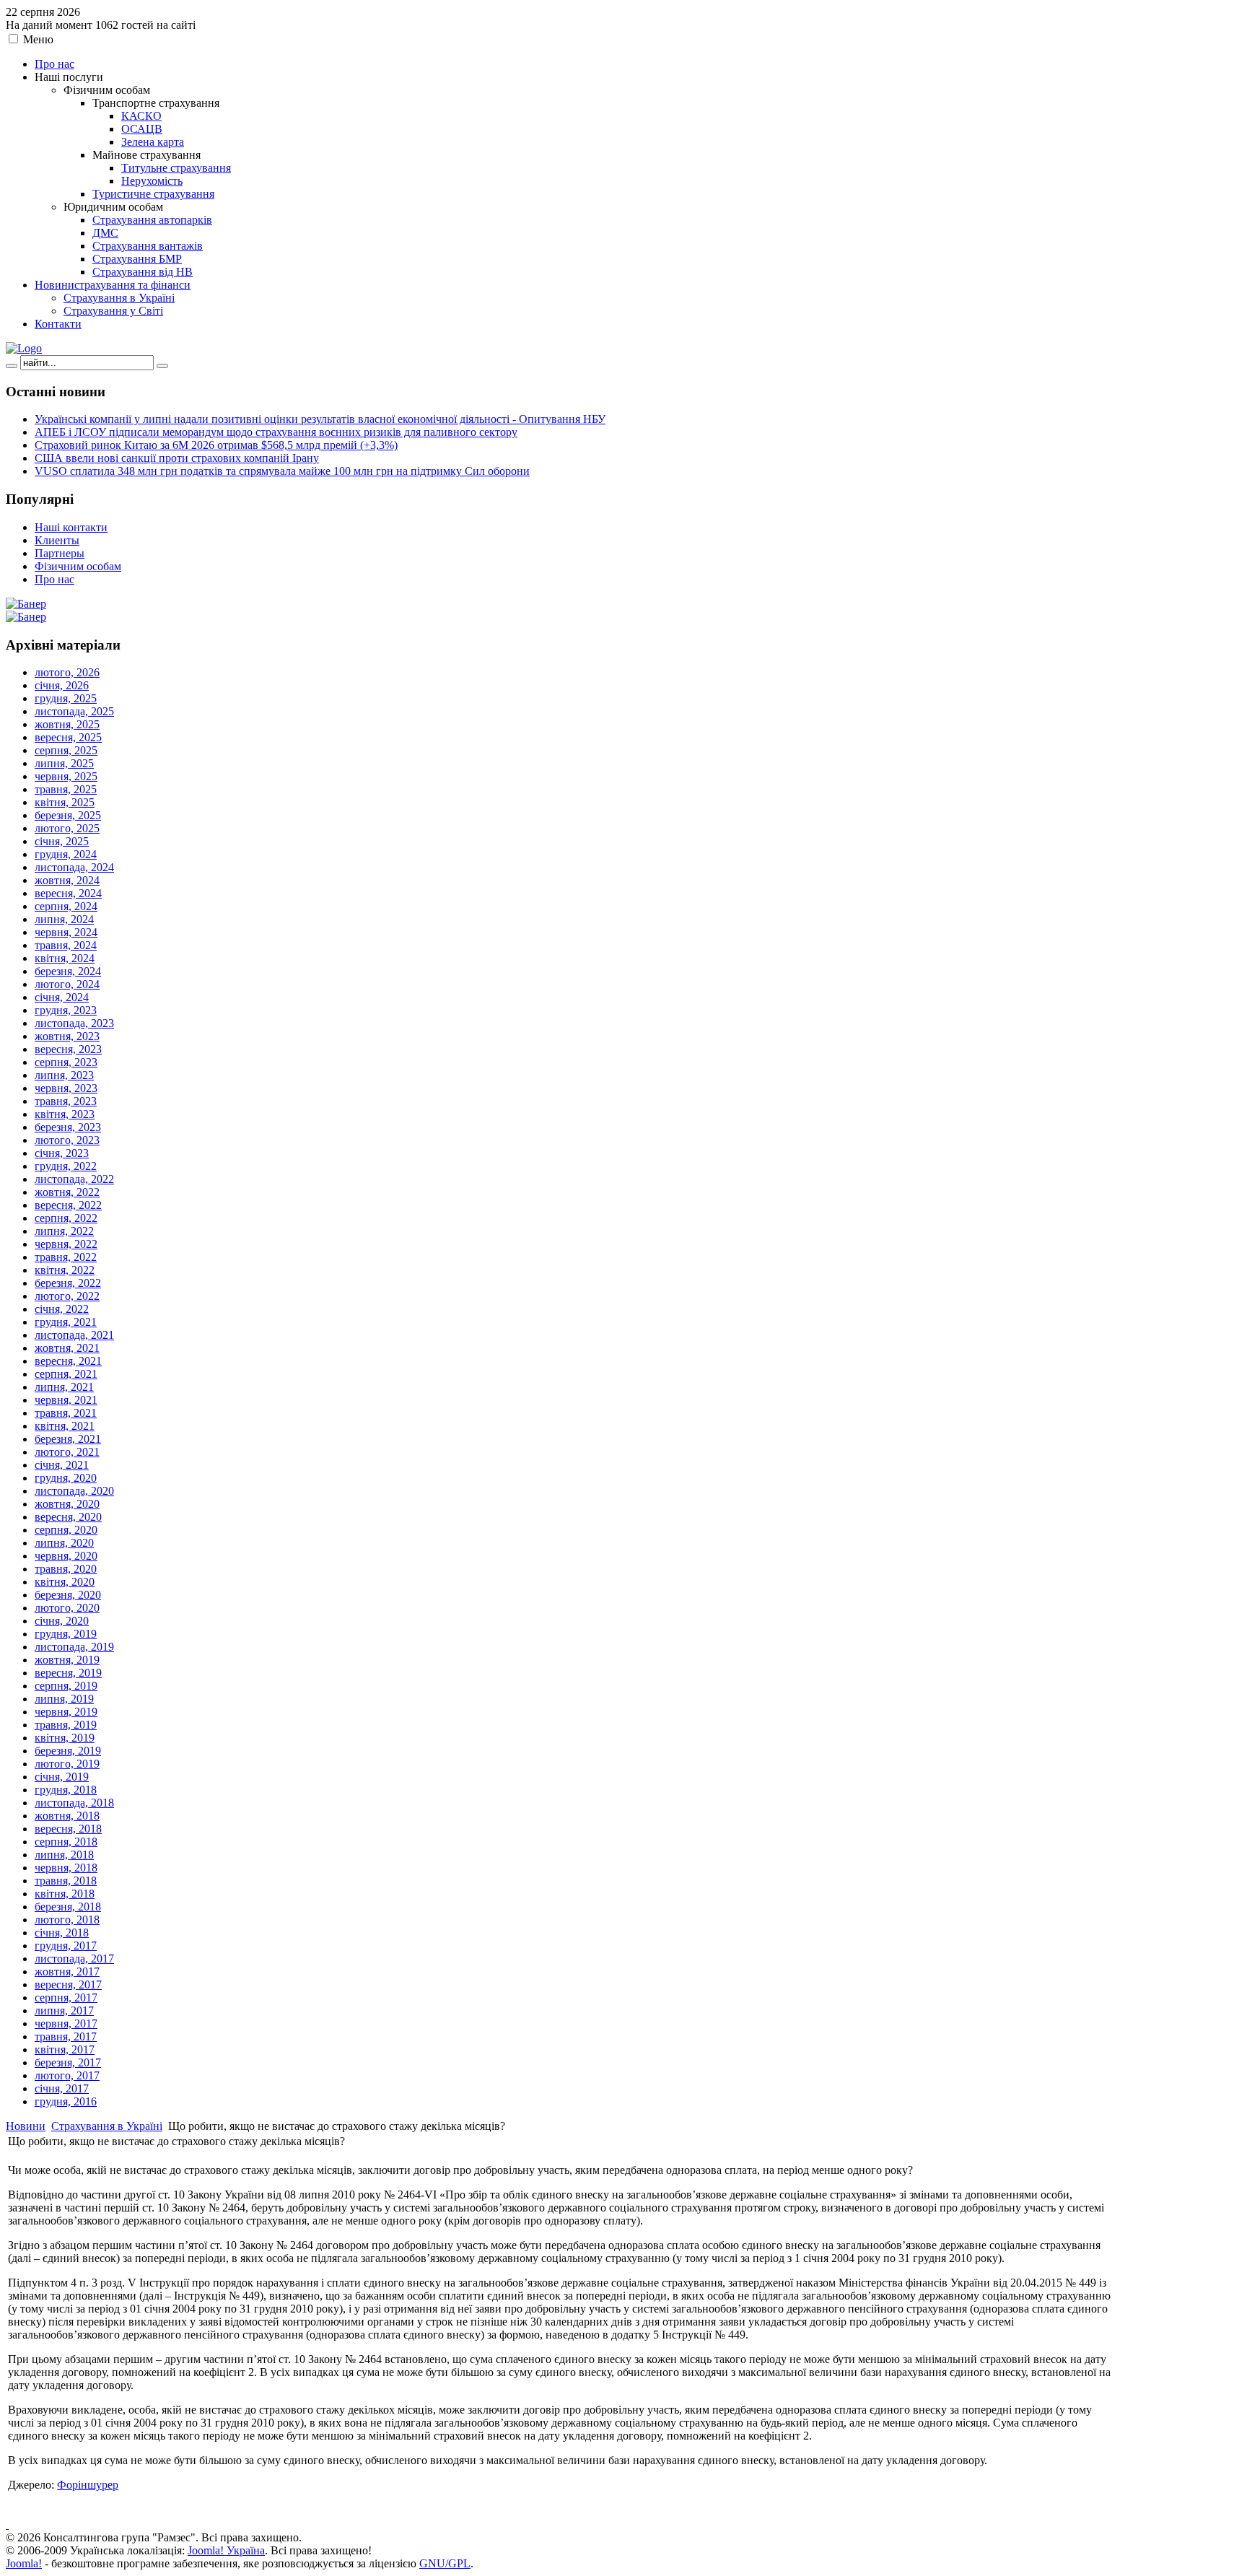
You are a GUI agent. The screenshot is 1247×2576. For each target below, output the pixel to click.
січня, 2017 (62, 2088)
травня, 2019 (66, 1725)
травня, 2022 (66, 1257)
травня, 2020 (66, 1569)
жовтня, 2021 (67, 1348)
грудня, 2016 (66, 2101)
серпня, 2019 (66, 1686)
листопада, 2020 (74, 1491)
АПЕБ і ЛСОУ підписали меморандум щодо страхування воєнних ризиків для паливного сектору (276, 432)
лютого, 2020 (67, 1608)
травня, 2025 (66, 789)
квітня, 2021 (65, 1426)
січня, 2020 (62, 1621)
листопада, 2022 (74, 1179)
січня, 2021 (62, 1465)
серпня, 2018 (66, 1842)
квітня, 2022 (65, 1270)
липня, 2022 (64, 1231)
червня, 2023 (66, 1088)
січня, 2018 (62, 1933)
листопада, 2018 (74, 1803)
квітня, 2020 (65, 1582)
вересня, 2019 (68, 1673)
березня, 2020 (68, 1595)
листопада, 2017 (74, 1959)
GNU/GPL (445, 2563)
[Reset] (162, 366)
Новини (26, 2126)
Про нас (54, 579)
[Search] (12, 366)
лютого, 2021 (67, 1452)
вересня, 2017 (68, 1985)
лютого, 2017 (67, 2075)
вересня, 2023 (68, 1049)
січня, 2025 (62, 841)
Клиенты (57, 540)
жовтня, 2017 (67, 1972)
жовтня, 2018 (67, 1816)
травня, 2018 (66, 1881)
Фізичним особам (78, 566)
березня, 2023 (68, 1127)
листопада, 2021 (74, 1335)
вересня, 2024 (68, 893)
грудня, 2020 (66, 1478)
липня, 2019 (64, 1699)
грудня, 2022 (66, 1166)
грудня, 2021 (66, 1322)
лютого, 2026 (67, 672)
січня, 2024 (62, 997)
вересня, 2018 (68, 1829)
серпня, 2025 (66, 750)
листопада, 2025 (74, 711)
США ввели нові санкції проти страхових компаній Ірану (177, 458)
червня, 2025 (66, 776)
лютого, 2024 (67, 984)
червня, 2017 (66, 2023)
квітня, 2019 (65, 1738)
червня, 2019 (66, 1712)
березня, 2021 (68, 1439)
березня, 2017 (68, 2062)
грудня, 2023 (66, 1010)
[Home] (24, 348)
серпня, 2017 (66, 1998)
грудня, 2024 (66, 854)
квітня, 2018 (65, 1894)
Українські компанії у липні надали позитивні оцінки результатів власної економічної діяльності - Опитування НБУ (320, 419)
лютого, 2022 (67, 1296)
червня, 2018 (66, 1868)
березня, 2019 (68, 1751)
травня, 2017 (66, 2036)
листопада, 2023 (74, 1023)
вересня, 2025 (68, 737)
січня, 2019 (62, 1777)
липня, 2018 (64, 1855)
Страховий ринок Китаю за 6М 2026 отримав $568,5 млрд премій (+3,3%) (216, 445)
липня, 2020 (64, 1543)
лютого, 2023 (67, 1140)
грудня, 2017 (66, 1946)
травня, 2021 (66, 1413)
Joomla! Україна (226, 2550)
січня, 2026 (62, 685)
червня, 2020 (66, 1556)
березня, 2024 (68, 971)
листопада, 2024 (74, 867)
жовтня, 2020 (67, 1504)
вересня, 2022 (68, 1205)
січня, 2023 (62, 1153)
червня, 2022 (66, 1244)
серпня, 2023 (66, 1062)
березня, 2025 (68, 815)
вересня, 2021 (68, 1361)
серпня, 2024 (66, 906)
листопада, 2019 (74, 1647)
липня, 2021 (64, 1387)
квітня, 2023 (65, 1114)
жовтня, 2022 (67, 1192)
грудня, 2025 (66, 698)
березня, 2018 (68, 1907)
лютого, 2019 (67, 1764)
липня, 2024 (64, 919)
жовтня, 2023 (67, 1036)
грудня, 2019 (66, 1634)
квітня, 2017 (65, 2049)
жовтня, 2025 (67, 724)
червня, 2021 (66, 1400)
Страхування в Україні (107, 2126)
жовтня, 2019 (67, 1660)
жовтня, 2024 (67, 880)
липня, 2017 (64, 2010)
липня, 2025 (64, 763)
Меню (38, 39)
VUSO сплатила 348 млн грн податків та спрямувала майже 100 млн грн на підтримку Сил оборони (282, 471)
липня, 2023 (64, 1075)
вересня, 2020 (68, 1517)
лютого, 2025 (67, 828)
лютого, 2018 (67, 1920)
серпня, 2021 (66, 1374)
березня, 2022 (68, 1283)
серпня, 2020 (66, 1530)
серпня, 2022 (66, 1218)
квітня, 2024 (65, 958)
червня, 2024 (66, 932)
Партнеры (60, 553)
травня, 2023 (66, 1101)
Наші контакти (71, 527)
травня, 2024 (66, 945)
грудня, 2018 (66, 1790)
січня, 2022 (62, 1309)
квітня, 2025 (65, 802)
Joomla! (24, 2563)
